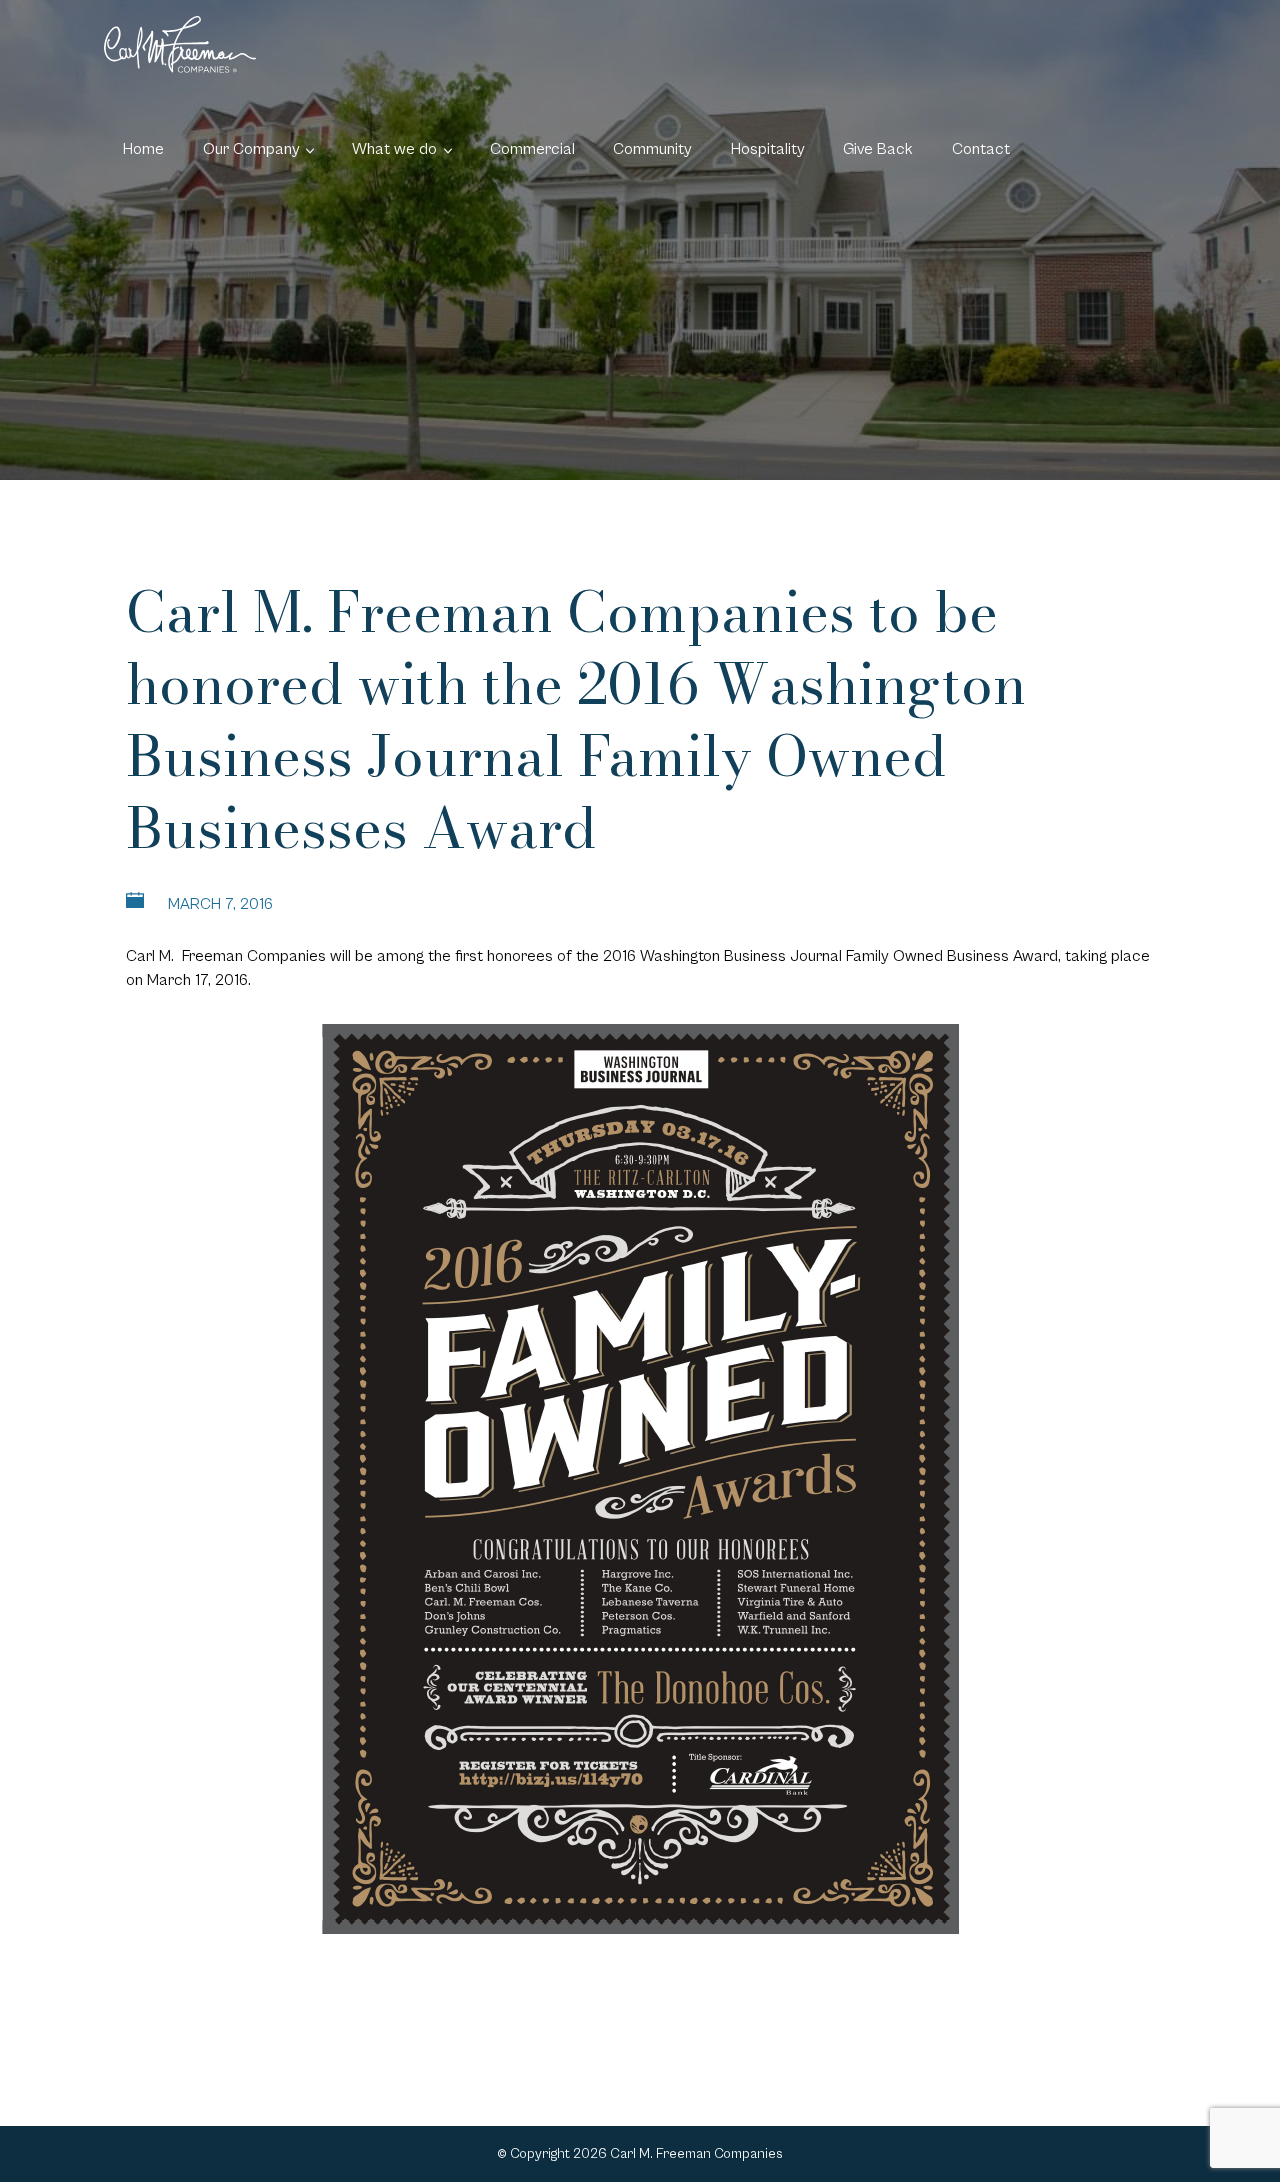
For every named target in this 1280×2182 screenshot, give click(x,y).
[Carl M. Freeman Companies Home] (180, 44)
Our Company (251, 149)
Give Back (878, 149)
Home (143, 149)
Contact (981, 149)
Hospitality (768, 149)
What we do (394, 149)
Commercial (532, 149)
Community (652, 149)
